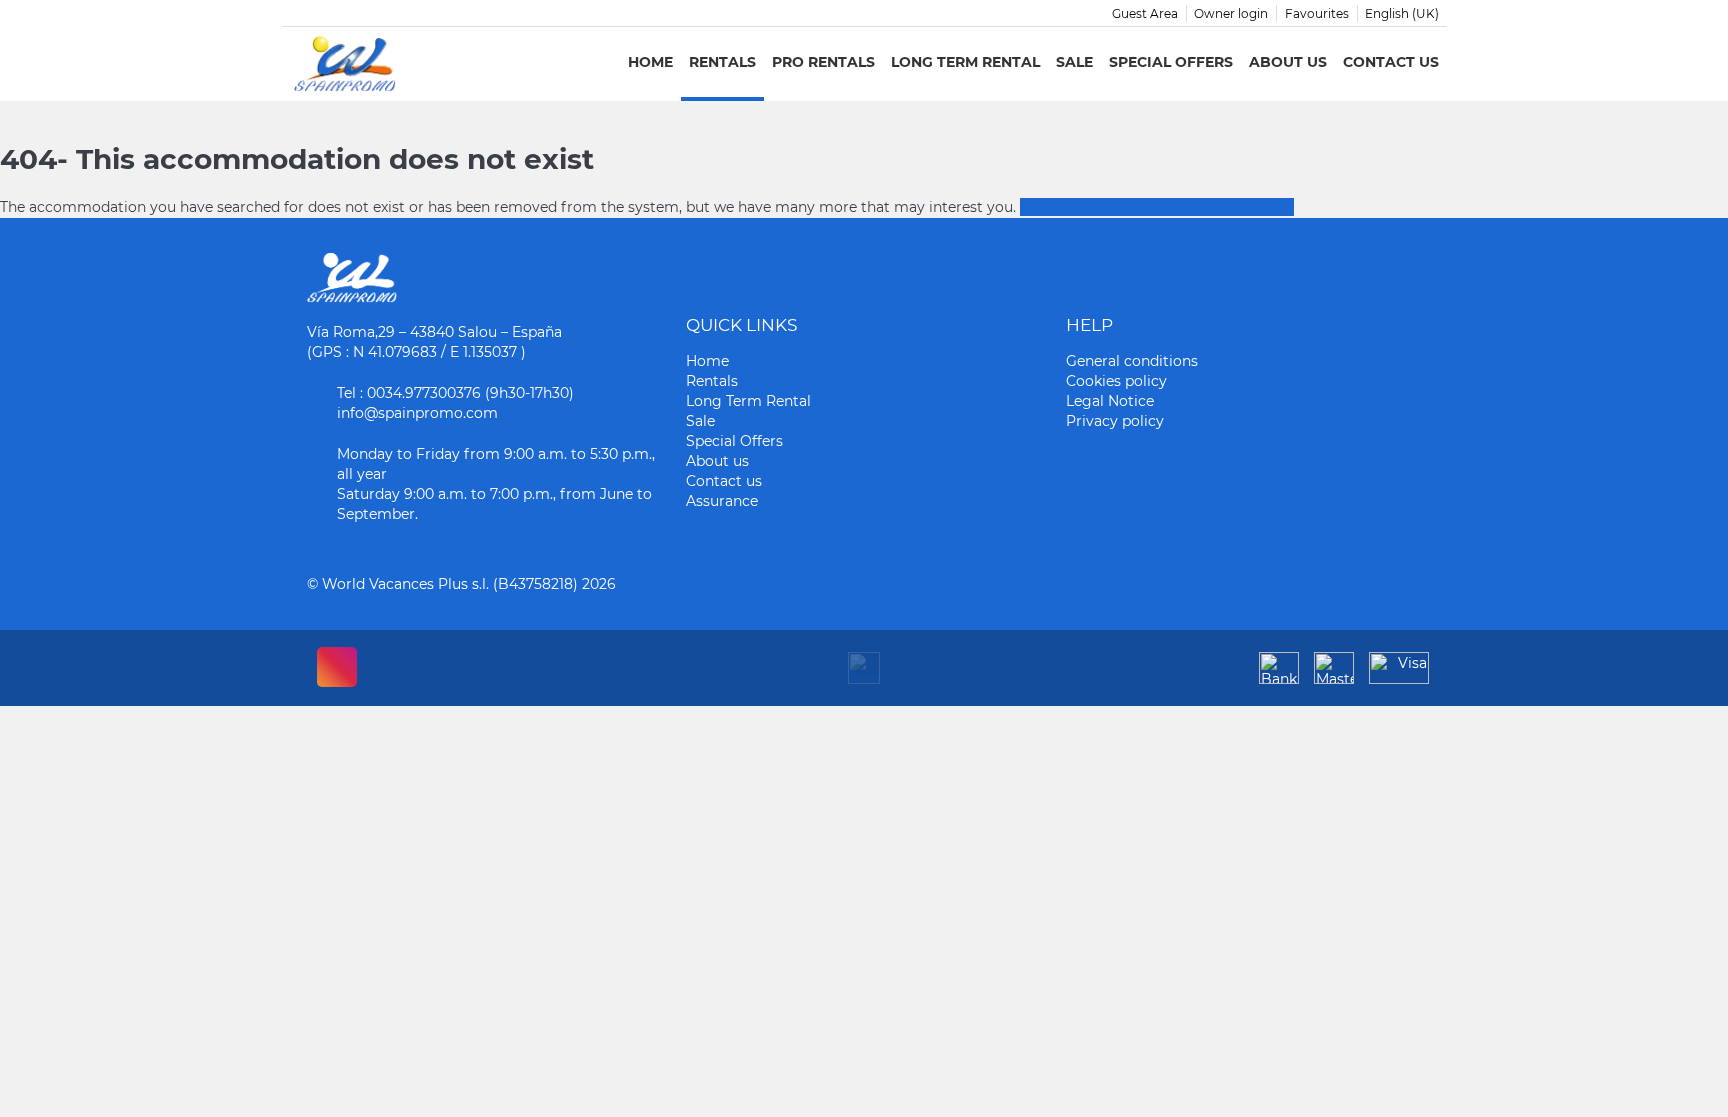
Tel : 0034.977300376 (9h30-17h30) (455, 393)
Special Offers (1171, 62)
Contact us (1391, 62)
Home (650, 62)
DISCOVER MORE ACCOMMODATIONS (1157, 207)
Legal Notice (1110, 401)
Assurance (722, 501)
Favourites (1317, 13)
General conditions (1132, 361)
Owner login (1231, 13)
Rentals (722, 62)
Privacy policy (1115, 421)
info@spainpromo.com (417, 413)
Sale (1074, 62)
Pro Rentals (823, 62)
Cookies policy (1116, 381)
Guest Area (1145, 13)
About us (1288, 62)
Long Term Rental (965, 62)
